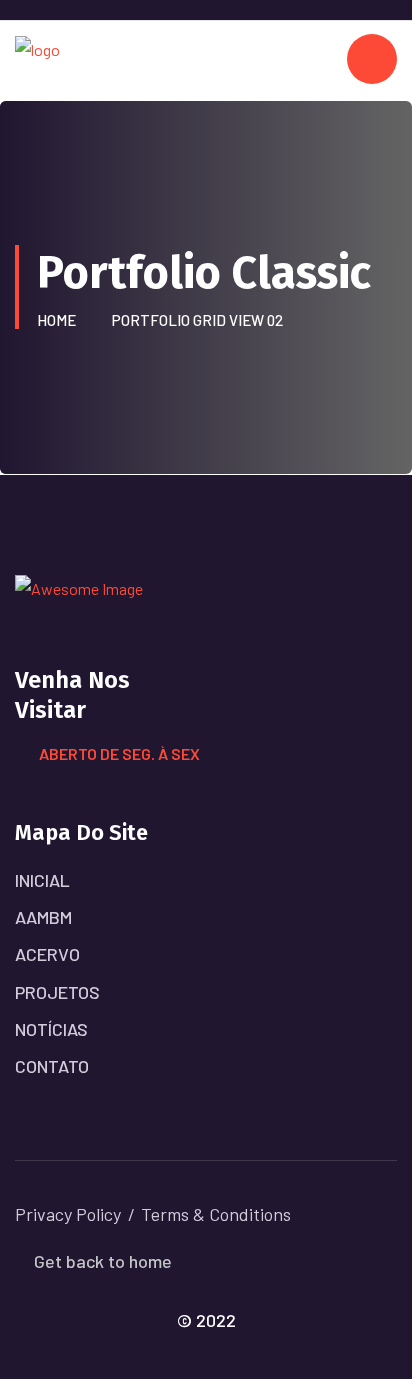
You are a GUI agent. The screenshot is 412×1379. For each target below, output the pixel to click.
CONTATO (52, 1066)
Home (59, 320)
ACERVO (47, 954)
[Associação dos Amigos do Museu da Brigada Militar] (37, 58)
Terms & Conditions (216, 1214)
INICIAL (42, 880)
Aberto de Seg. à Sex (119, 753)
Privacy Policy (68, 1214)
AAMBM (43, 917)
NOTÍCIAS (51, 1029)
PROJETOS (57, 992)
